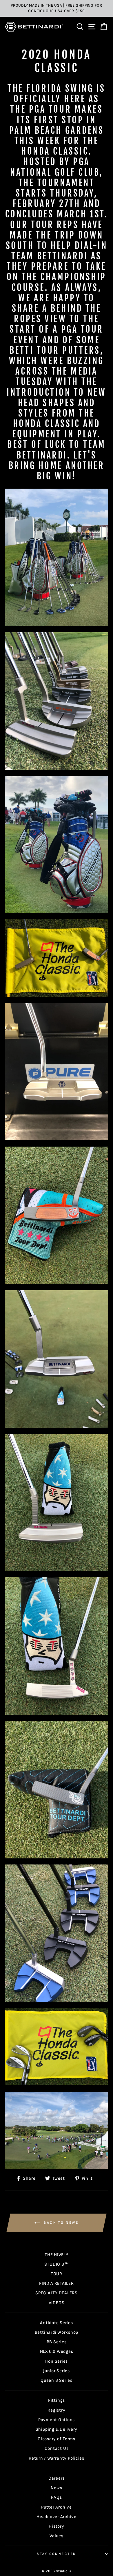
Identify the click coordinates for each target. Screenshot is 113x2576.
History (56, 2526)
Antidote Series (56, 2323)
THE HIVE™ (57, 2255)
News (56, 2488)
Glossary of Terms (57, 2439)
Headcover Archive (57, 2517)
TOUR (57, 2274)
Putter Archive (57, 2507)
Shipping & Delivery (57, 2429)
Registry (56, 2410)
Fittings (57, 2400)
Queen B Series (57, 2380)
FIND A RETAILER (56, 2283)
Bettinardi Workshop (57, 2332)
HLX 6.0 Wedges (57, 2352)
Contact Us (57, 2448)
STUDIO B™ (57, 2264)
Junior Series (57, 2371)
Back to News (61, 2223)
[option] (57, 8)
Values (57, 2536)
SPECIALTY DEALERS (57, 2293)
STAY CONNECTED (56, 2554)
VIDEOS (57, 2303)
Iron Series (57, 2361)
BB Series (57, 2342)
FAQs (56, 2497)
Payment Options (57, 2420)
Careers (57, 2478)
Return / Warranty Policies (57, 2458)
